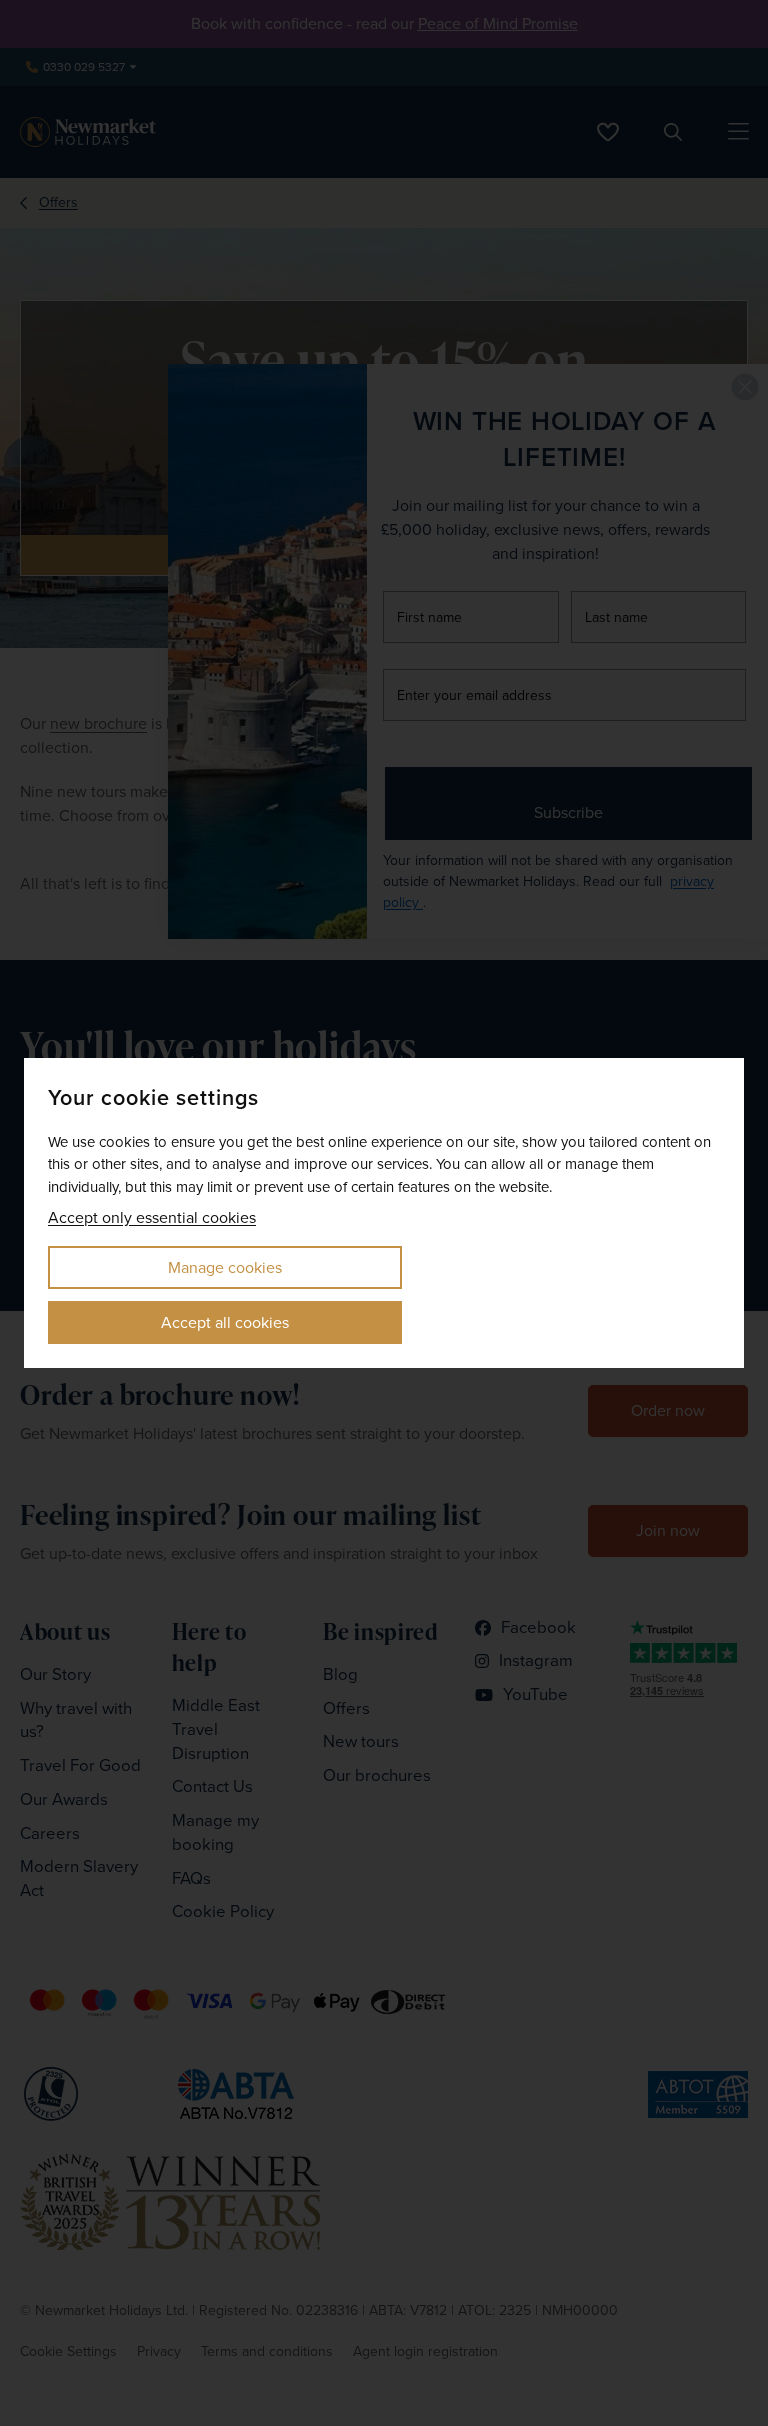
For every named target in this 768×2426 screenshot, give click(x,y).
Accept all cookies (225, 1322)
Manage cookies (225, 1267)
